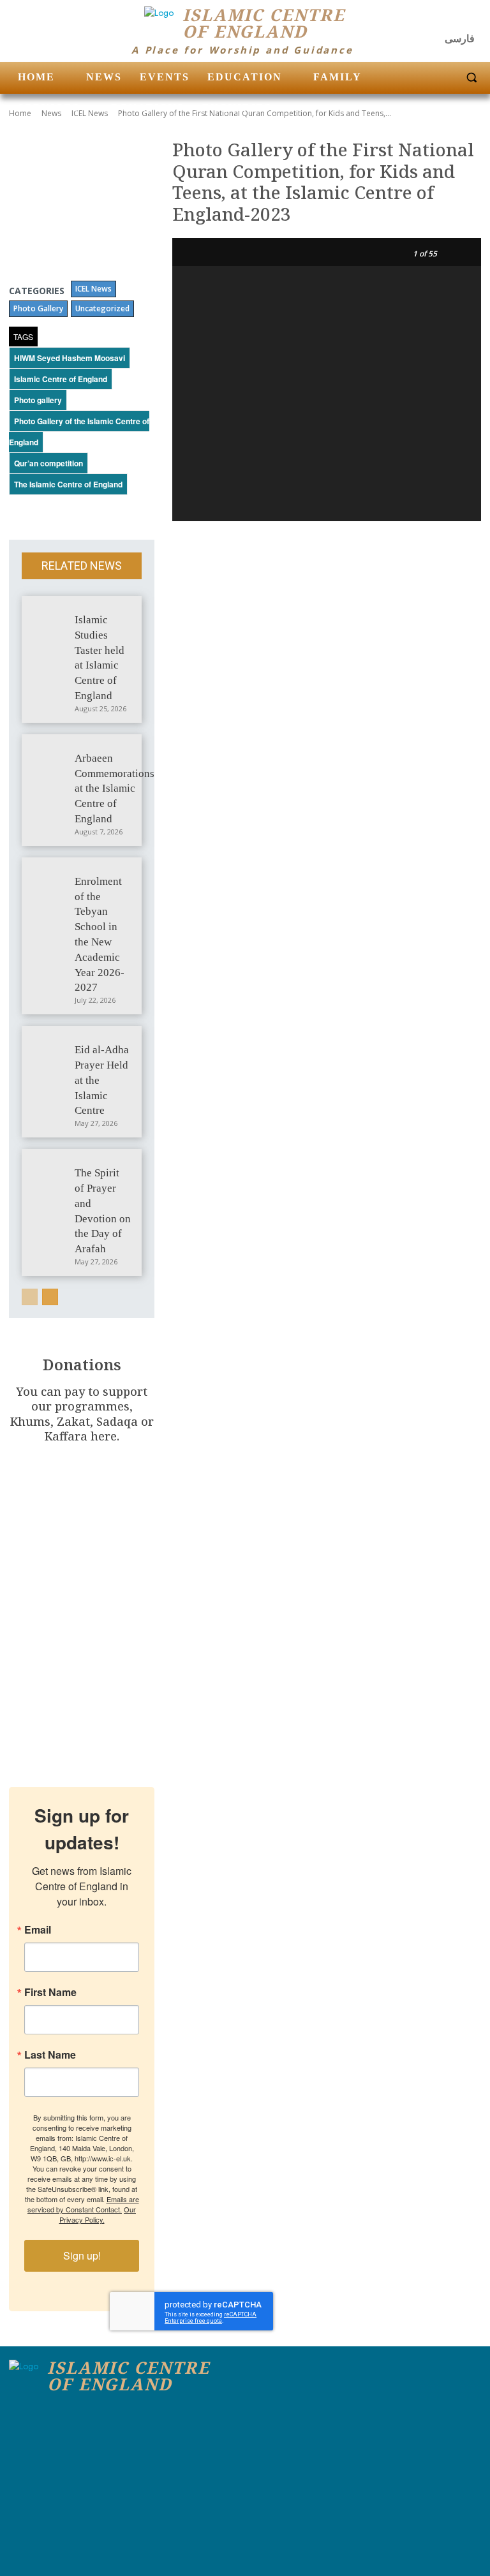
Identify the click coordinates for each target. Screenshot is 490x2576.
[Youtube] (470, 19)
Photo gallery (38, 400)
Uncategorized (102, 308)
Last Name (50, 2055)
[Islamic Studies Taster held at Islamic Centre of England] (50, 618)
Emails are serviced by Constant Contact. (83, 2204)
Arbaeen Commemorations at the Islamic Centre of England (115, 788)
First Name (50, 1992)
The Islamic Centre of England (68, 484)
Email (38, 1930)
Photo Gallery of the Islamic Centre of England (79, 432)
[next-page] (50, 1297)
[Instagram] (445, 19)
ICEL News (93, 289)
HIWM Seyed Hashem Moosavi (70, 358)
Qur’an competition (48, 463)
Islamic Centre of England (61, 379)
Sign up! (82, 2255)
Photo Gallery (38, 308)
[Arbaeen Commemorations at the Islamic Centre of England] (50, 757)
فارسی (460, 39)
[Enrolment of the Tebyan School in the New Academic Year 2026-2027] (50, 880)
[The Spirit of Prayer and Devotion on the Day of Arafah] (50, 1171)
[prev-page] (30, 1297)
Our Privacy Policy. (98, 2214)
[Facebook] (420, 19)
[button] (471, 78)
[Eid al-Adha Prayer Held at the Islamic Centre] (50, 1048)
